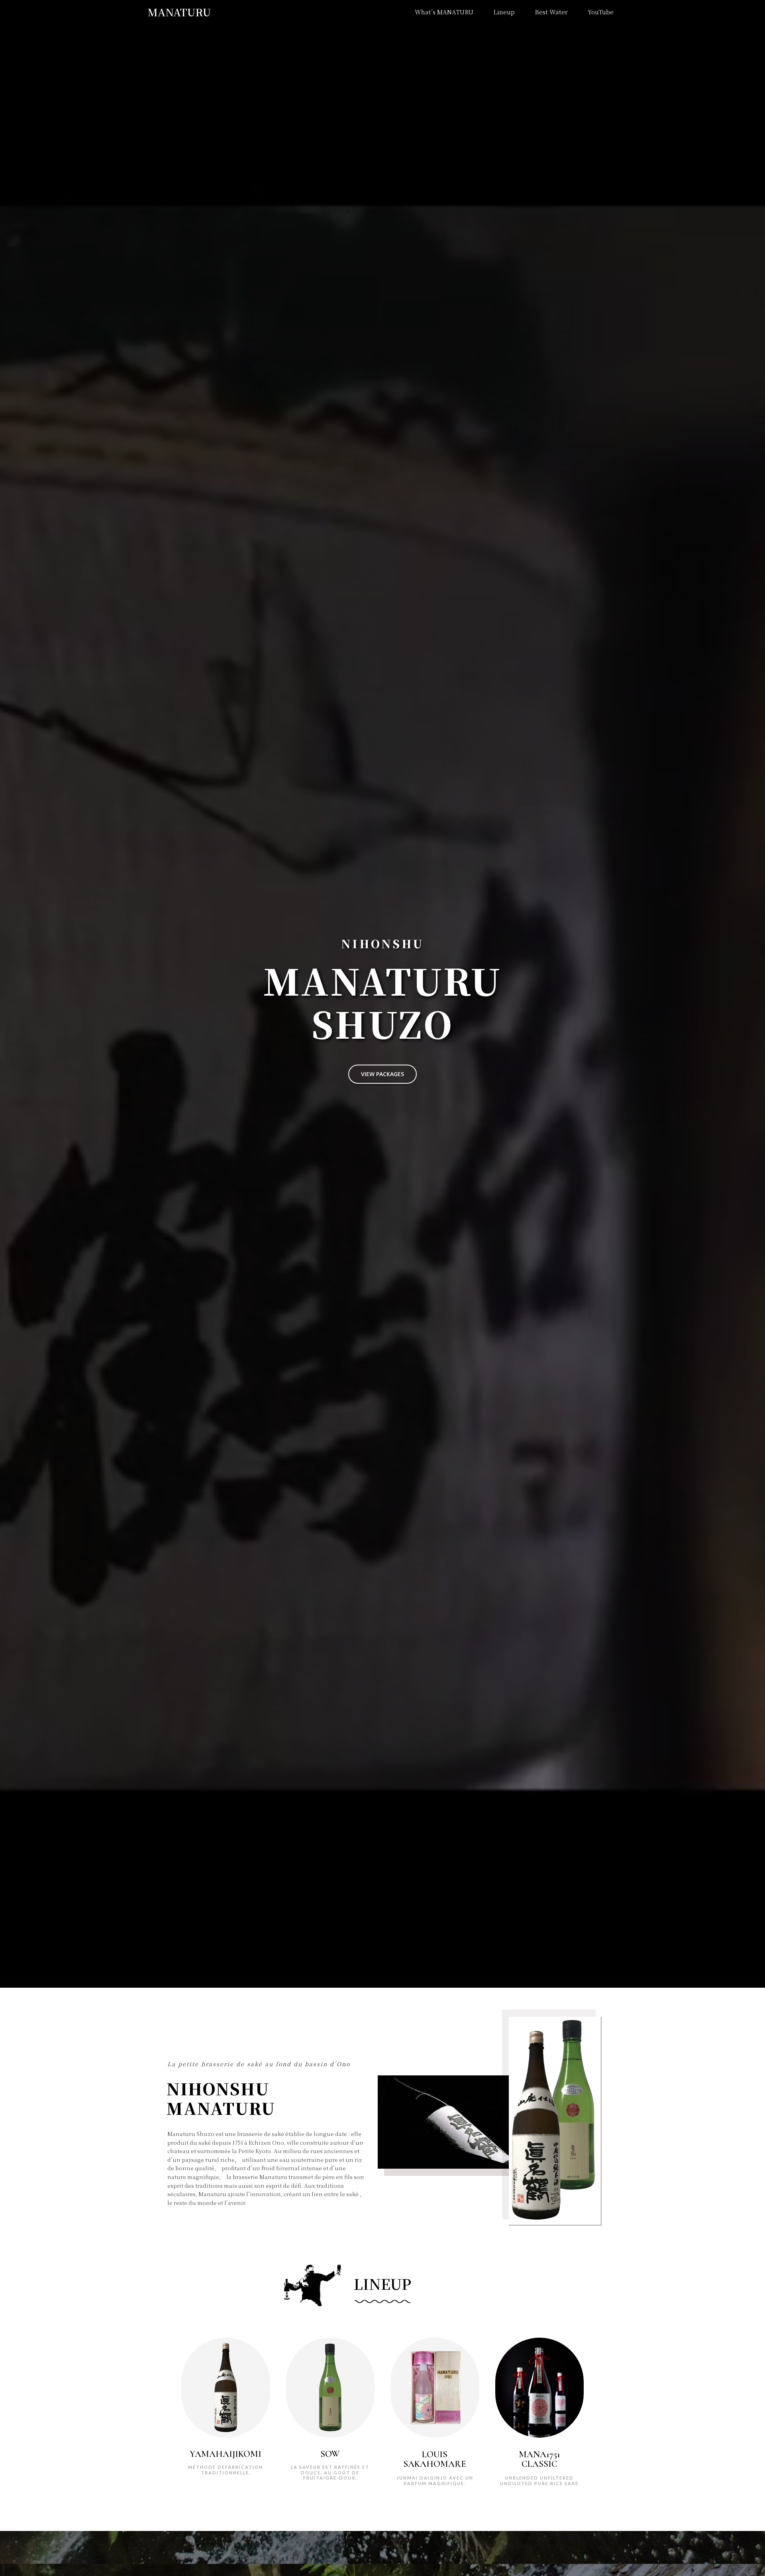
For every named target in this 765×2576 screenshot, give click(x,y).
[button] (382, 1074)
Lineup (504, 12)
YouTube (601, 12)
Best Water (551, 12)
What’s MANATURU (444, 12)
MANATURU (179, 12)
